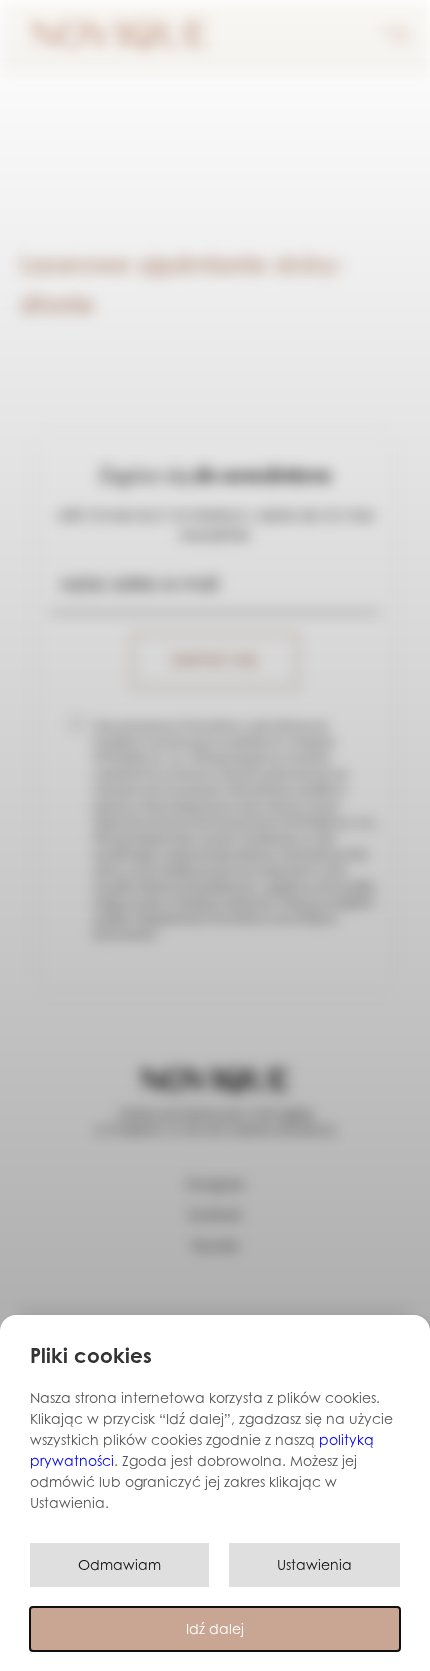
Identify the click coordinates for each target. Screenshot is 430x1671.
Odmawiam (119, 1564)
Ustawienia (314, 1564)
